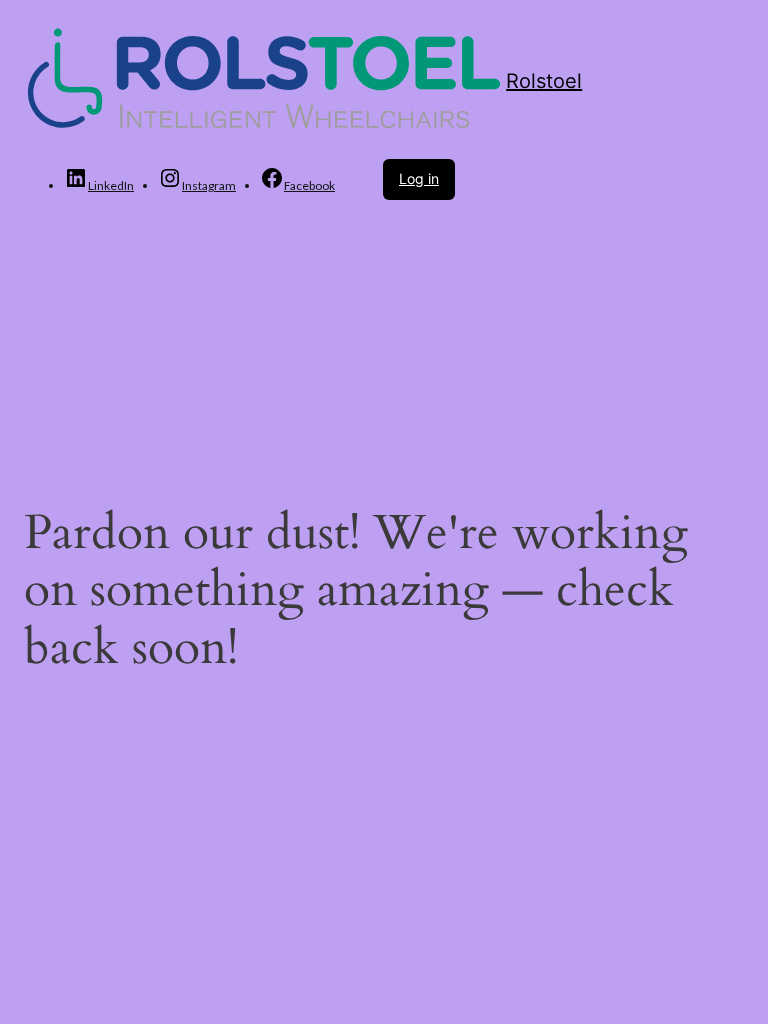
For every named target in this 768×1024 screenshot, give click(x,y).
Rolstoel (544, 81)
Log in (419, 178)
